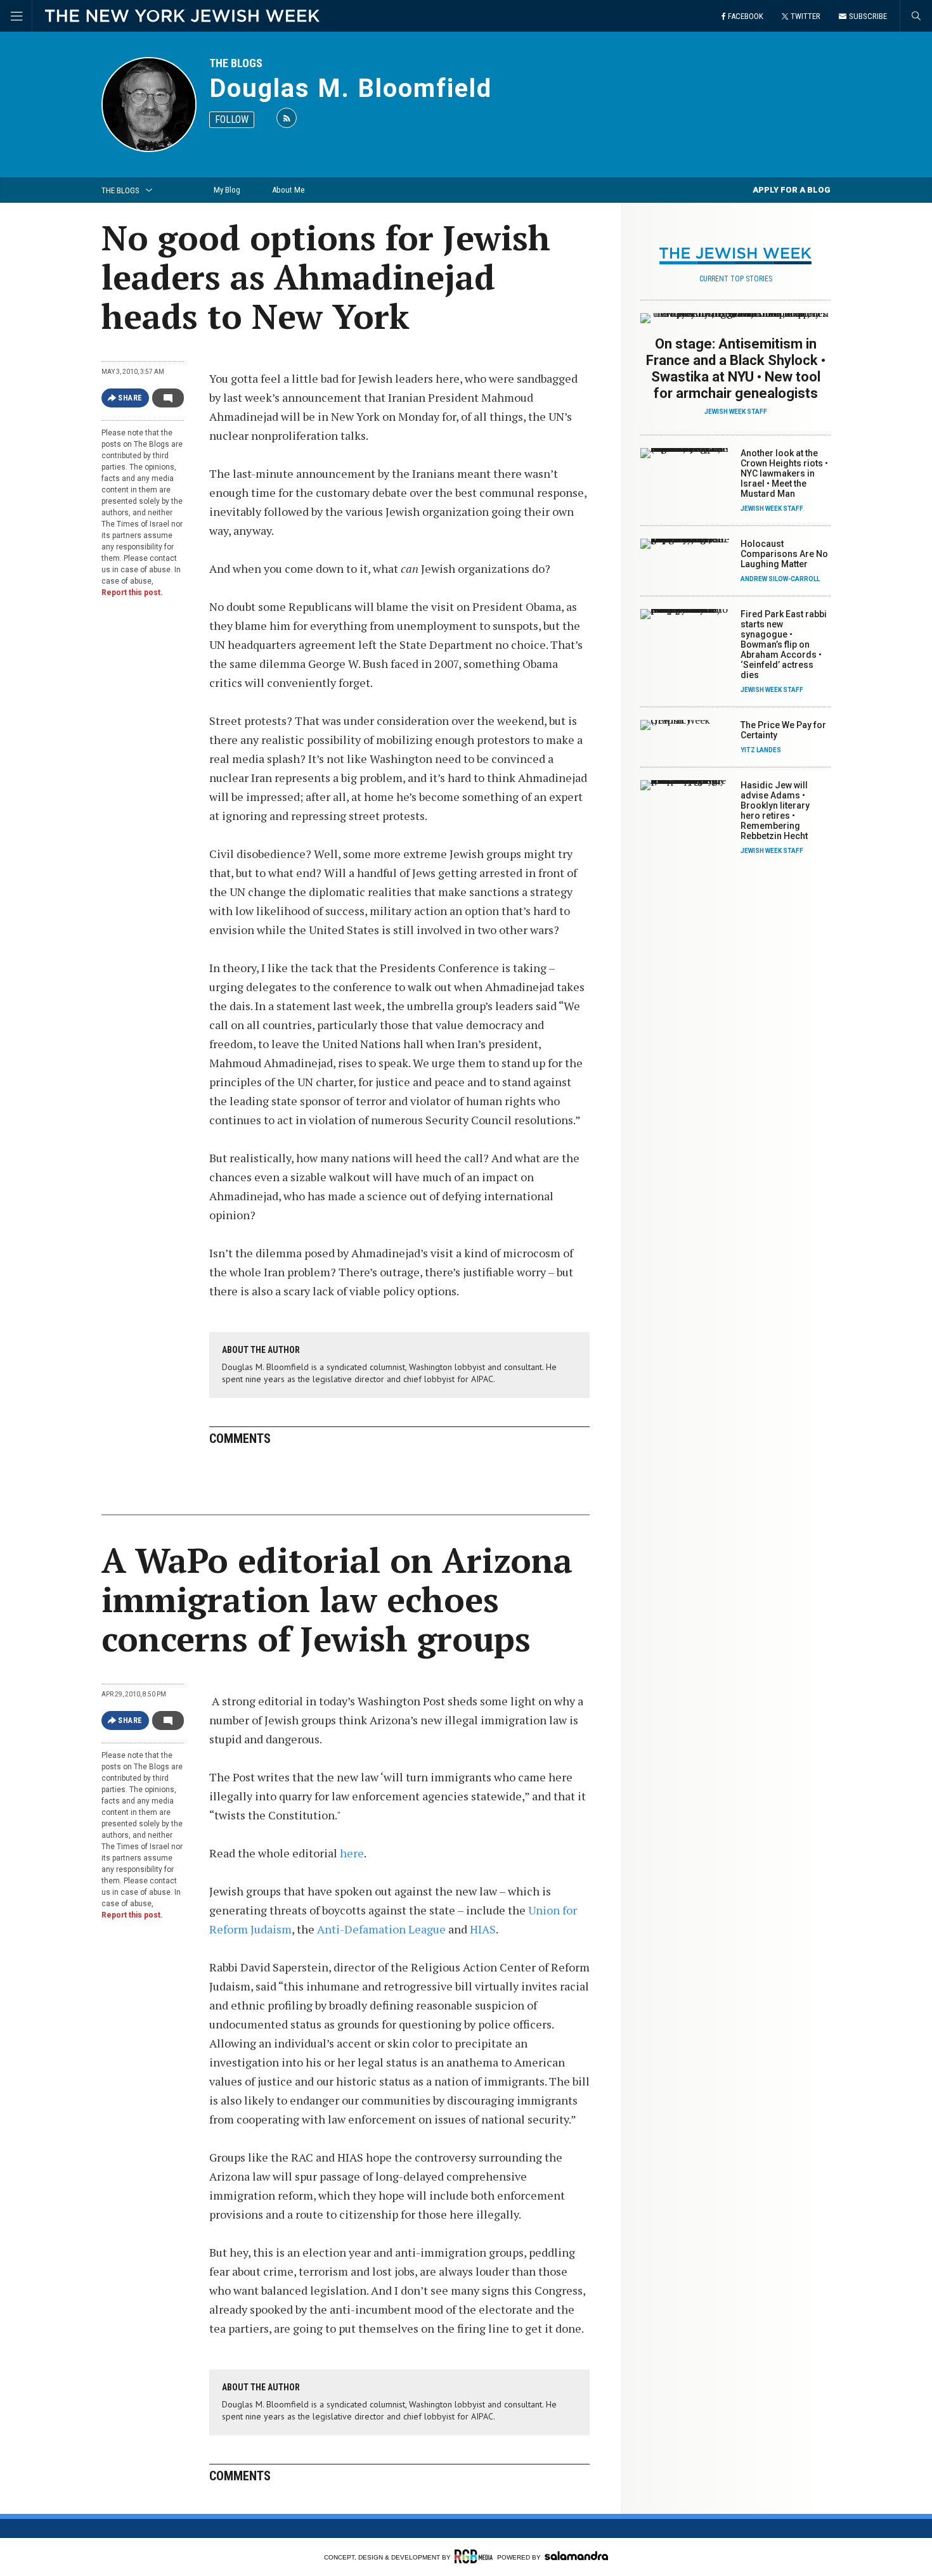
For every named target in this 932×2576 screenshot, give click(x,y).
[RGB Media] (474, 2556)
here (352, 1853)
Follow (232, 119)
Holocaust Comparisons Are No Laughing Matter (784, 554)
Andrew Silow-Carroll (780, 579)
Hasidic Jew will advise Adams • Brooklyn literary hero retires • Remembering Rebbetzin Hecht (775, 811)
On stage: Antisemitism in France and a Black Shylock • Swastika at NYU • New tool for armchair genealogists (736, 368)
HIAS (483, 1929)
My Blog (227, 190)
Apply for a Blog (792, 190)
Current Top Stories (736, 279)
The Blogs (236, 63)
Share (130, 398)
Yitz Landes (761, 750)
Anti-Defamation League (383, 1929)
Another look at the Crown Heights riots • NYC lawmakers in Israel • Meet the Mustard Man (784, 473)
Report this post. (132, 593)
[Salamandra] (576, 2556)
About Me (288, 190)
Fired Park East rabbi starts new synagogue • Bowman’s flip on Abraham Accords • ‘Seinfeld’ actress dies (784, 644)
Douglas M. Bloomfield (351, 88)
